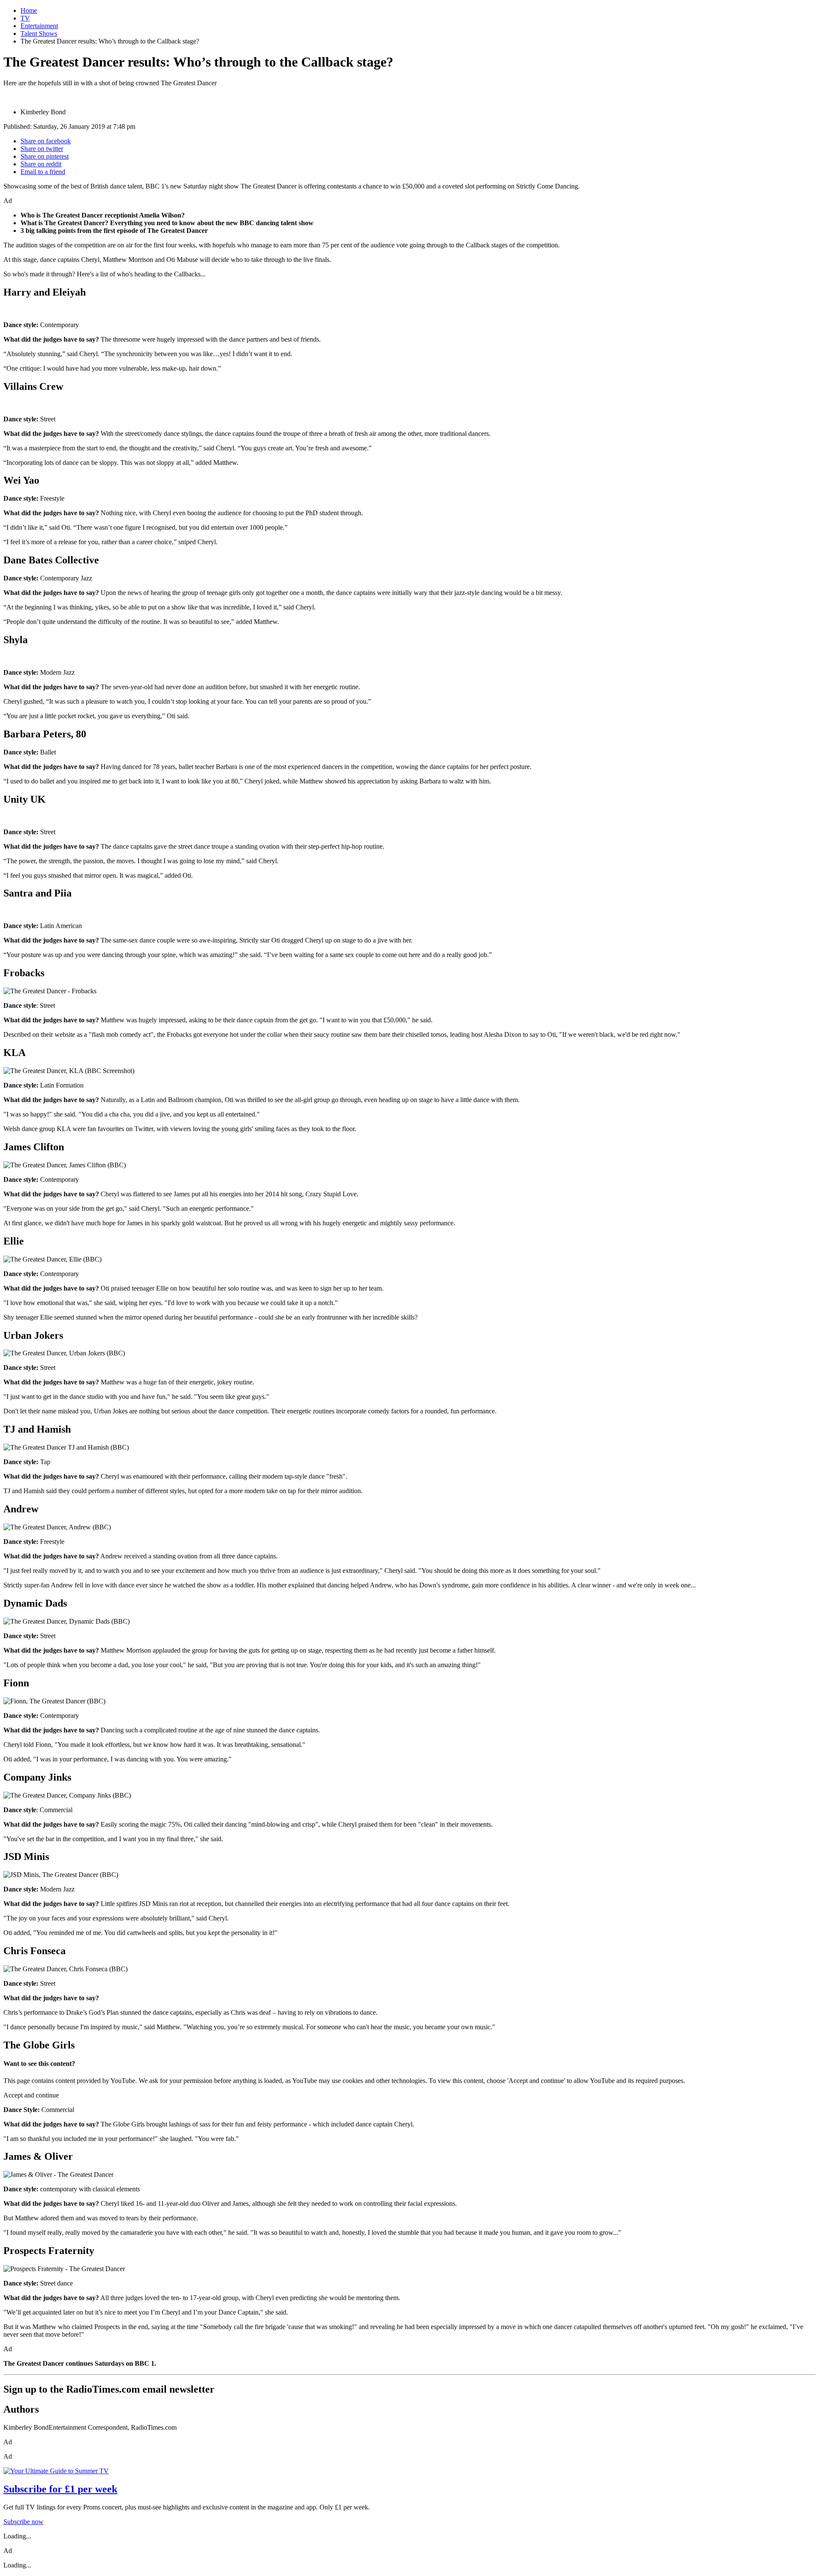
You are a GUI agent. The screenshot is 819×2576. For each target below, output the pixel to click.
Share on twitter (42, 149)
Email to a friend (43, 172)
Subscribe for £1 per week (60, 2489)
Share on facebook (46, 141)
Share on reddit (41, 164)
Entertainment (39, 26)
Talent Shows (39, 33)
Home (29, 10)
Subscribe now (23, 2522)
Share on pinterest (45, 156)
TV (25, 18)
